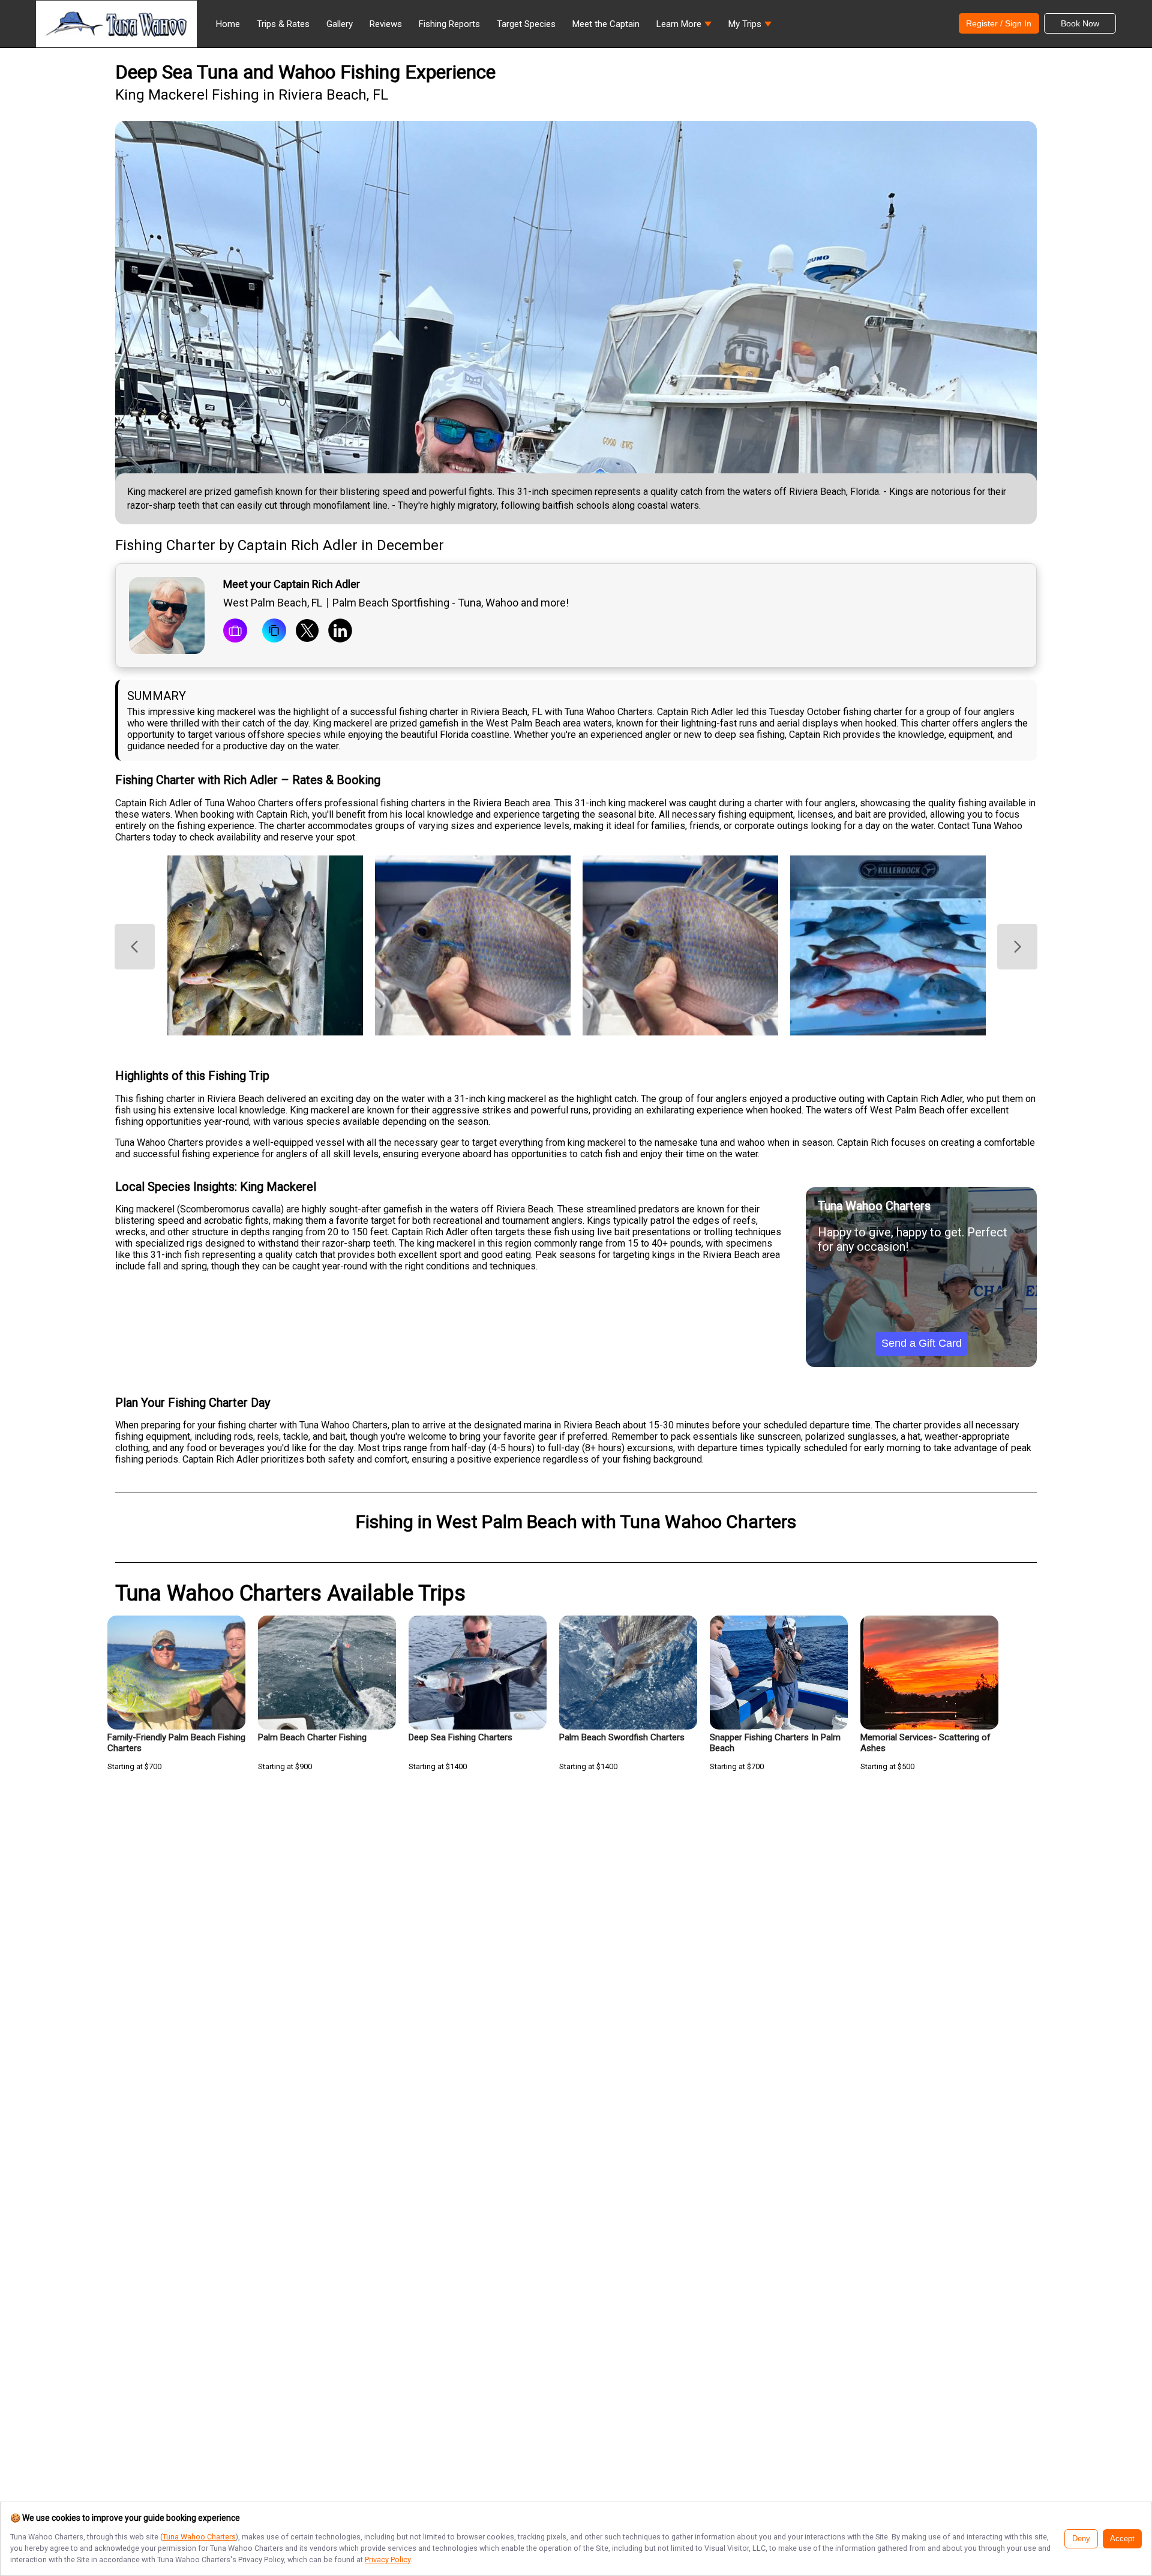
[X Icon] (307, 632)
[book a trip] (235, 632)
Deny (1081, 2539)
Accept (1122, 2539)
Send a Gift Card (922, 1343)
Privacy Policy (388, 2560)
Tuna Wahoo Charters (199, 2537)
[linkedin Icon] (340, 632)
